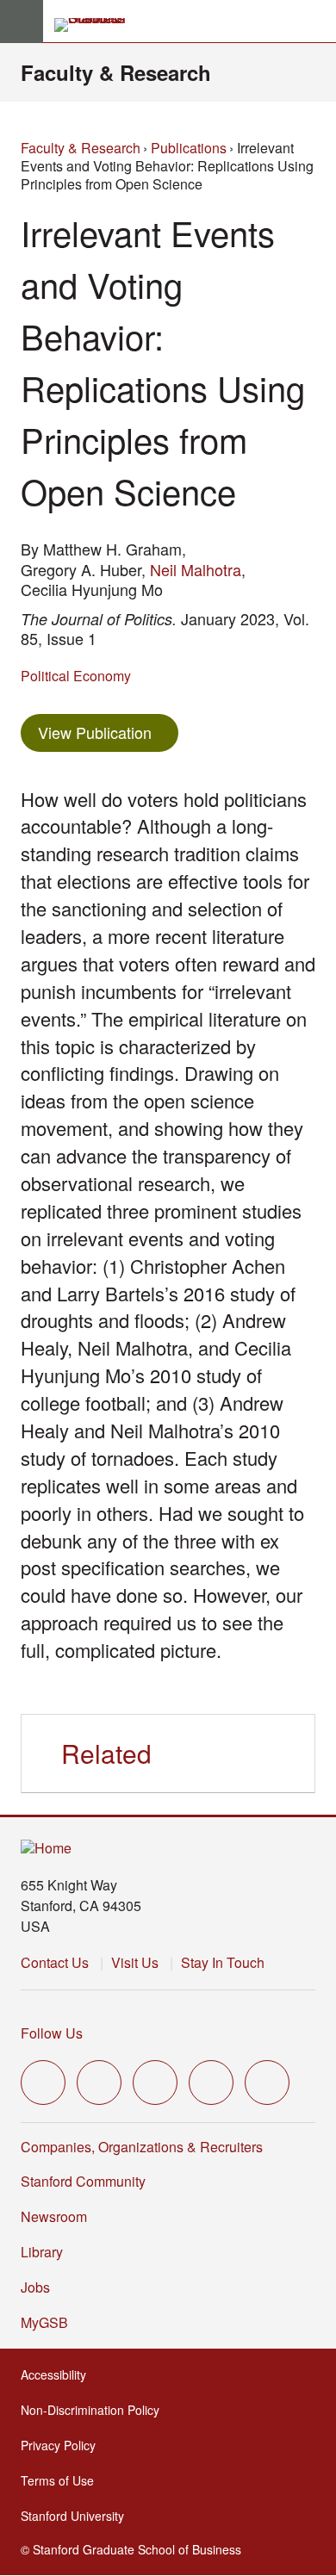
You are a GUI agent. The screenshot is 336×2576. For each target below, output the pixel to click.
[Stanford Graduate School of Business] (97, 25)
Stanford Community (83, 2181)
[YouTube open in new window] (211, 2083)
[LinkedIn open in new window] (267, 2083)
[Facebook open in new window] (99, 2083)
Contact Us (55, 1962)
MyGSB (50, 2322)
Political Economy (76, 676)
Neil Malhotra (196, 569)
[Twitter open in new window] (43, 2083)
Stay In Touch (223, 1962)
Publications (189, 148)
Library (42, 2252)
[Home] (46, 1849)
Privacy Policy (63, 2445)
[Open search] (316, 22)
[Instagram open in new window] (155, 2083)
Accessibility (59, 2374)
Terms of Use (62, 2480)
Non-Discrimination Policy (95, 2410)
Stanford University (78, 2516)
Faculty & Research (116, 72)
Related (106, 1753)
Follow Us (52, 2033)
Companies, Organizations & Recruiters (142, 2147)
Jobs (35, 2287)
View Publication (108, 732)
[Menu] (22, 22)
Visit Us (135, 1962)
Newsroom (54, 2216)
